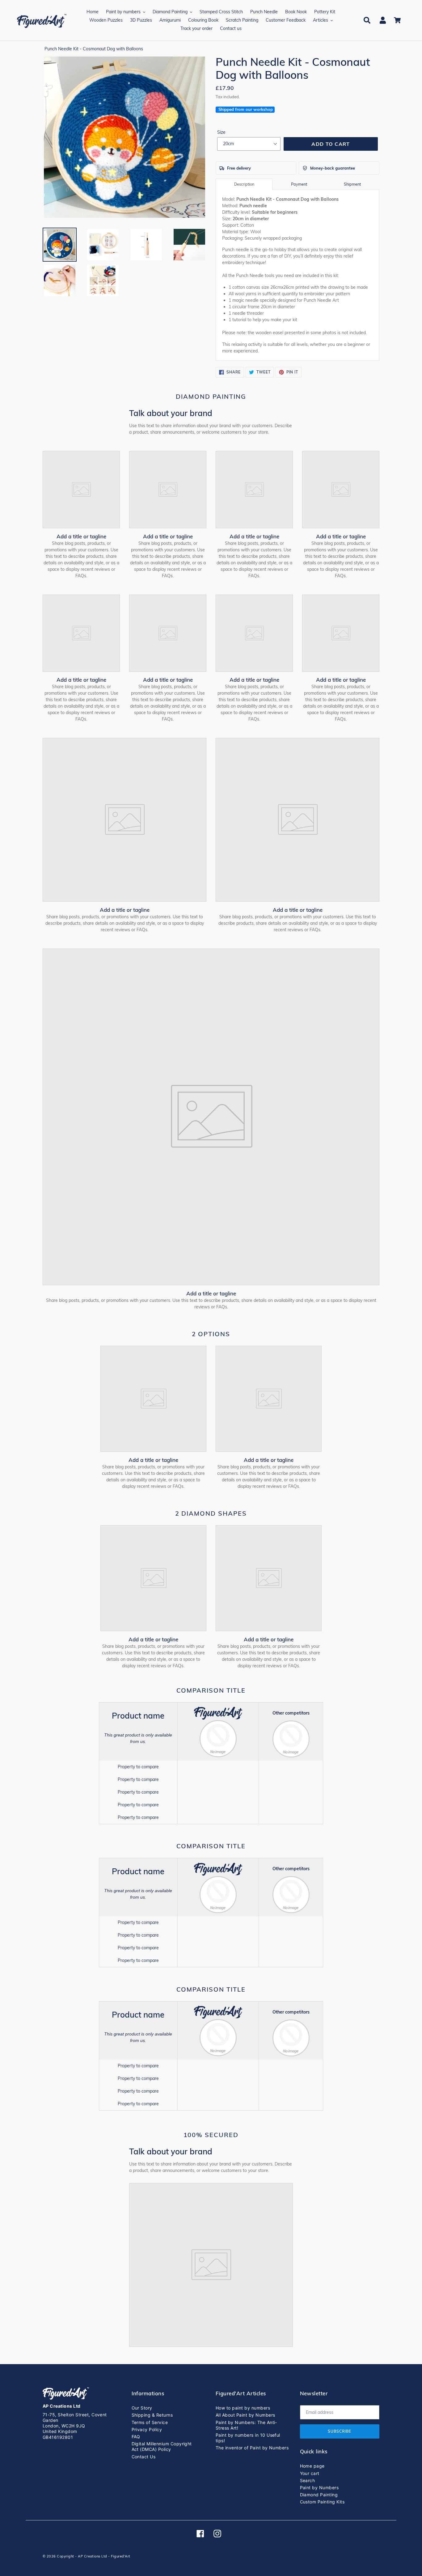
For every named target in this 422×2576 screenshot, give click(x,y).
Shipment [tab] (352, 184)
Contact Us (144, 2457)
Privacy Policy (147, 2429)
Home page (312, 2466)
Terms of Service (150, 2422)
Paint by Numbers (319, 2488)
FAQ (136, 2437)
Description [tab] (244, 184)
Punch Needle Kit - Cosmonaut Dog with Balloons (94, 49)
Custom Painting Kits (322, 2502)
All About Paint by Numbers (245, 2415)
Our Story (142, 2408)
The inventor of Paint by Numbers (252, 2448)
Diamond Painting (319, 2495)
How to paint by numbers (243, 2408)
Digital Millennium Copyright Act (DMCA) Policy (162, 2446)
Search (308, 2480)
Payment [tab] (299, 184)
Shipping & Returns (152, 2415)
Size (221, 132)
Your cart (310, 2473)
